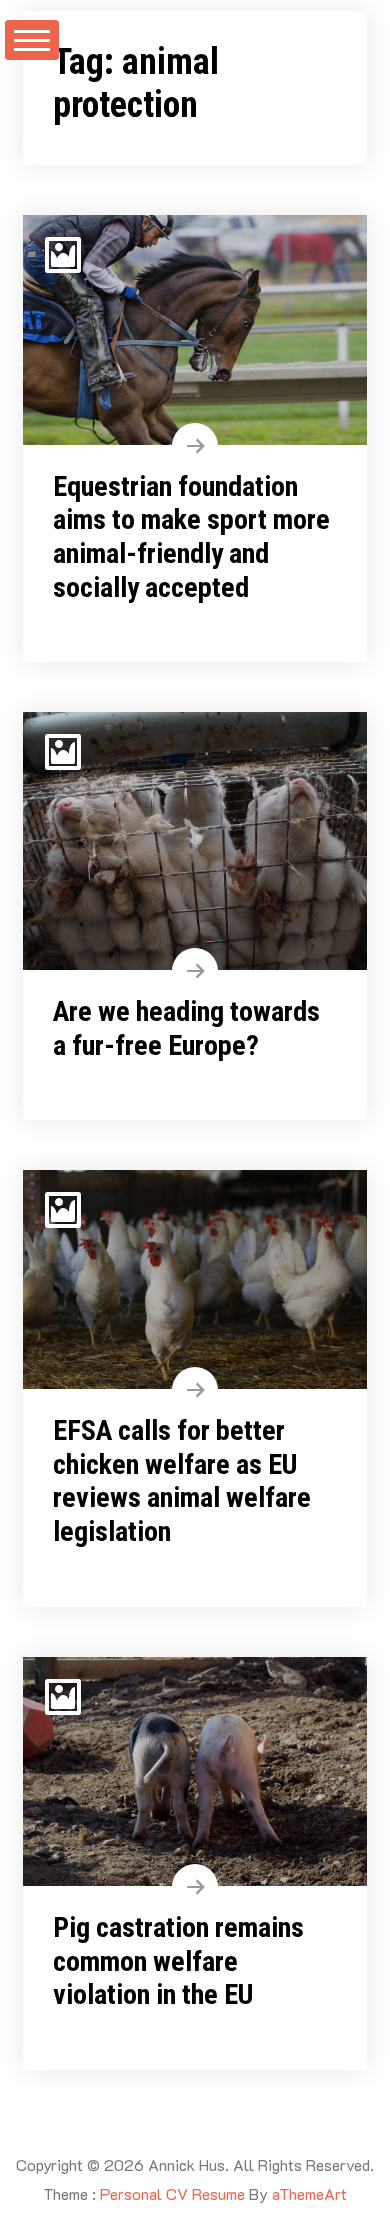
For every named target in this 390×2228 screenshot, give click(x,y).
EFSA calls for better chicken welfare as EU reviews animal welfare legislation (182, 1481)
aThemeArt (309, 2193)
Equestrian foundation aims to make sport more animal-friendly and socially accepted (191, 537)
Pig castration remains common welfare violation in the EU (178, 1961)
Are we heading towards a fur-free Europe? (186, 1028)
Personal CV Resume (172, 2193)
